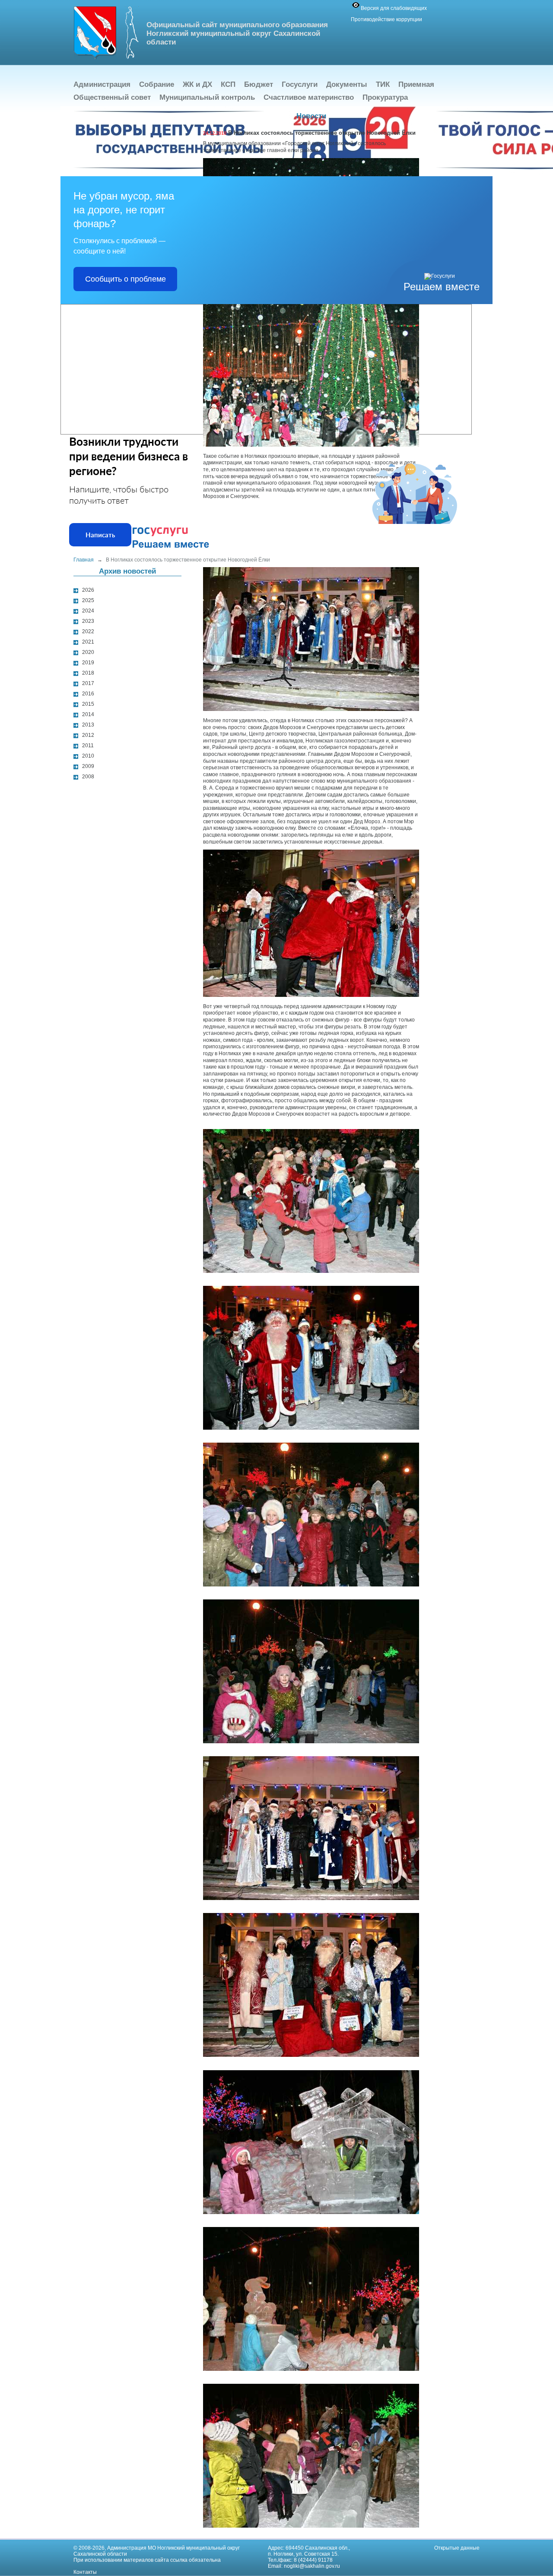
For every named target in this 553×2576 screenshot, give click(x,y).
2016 (88, 694)
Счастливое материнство (309, 97)
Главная (84, 560)
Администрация (102, 84)
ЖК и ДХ (197, 84)
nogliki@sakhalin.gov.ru (312, 2566)
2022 (88, 631)
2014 (88, 714)
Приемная (416, 84)
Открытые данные (457, 2548)
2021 (88, 642)
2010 (88, 756)
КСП (228, 84)
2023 (88, 621)
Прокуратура (385, 97)
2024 (88, 611)
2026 (88, 590)
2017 (88, 683)
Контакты (85, 2572)
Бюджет (259, 84)
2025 (88, 600)
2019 (88, 663)
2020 (88, 652)
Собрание (157, 84)
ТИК (383, 84)
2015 (88, 704)
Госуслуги (300, 84)
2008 (88, 777)
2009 (88, 766)
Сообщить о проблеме (126, 279)
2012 (88, 735)
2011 (88, 746)
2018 (88, 673)
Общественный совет (112, 97)
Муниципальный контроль (207, 97)
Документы (347, 84)
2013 (88, 725)
